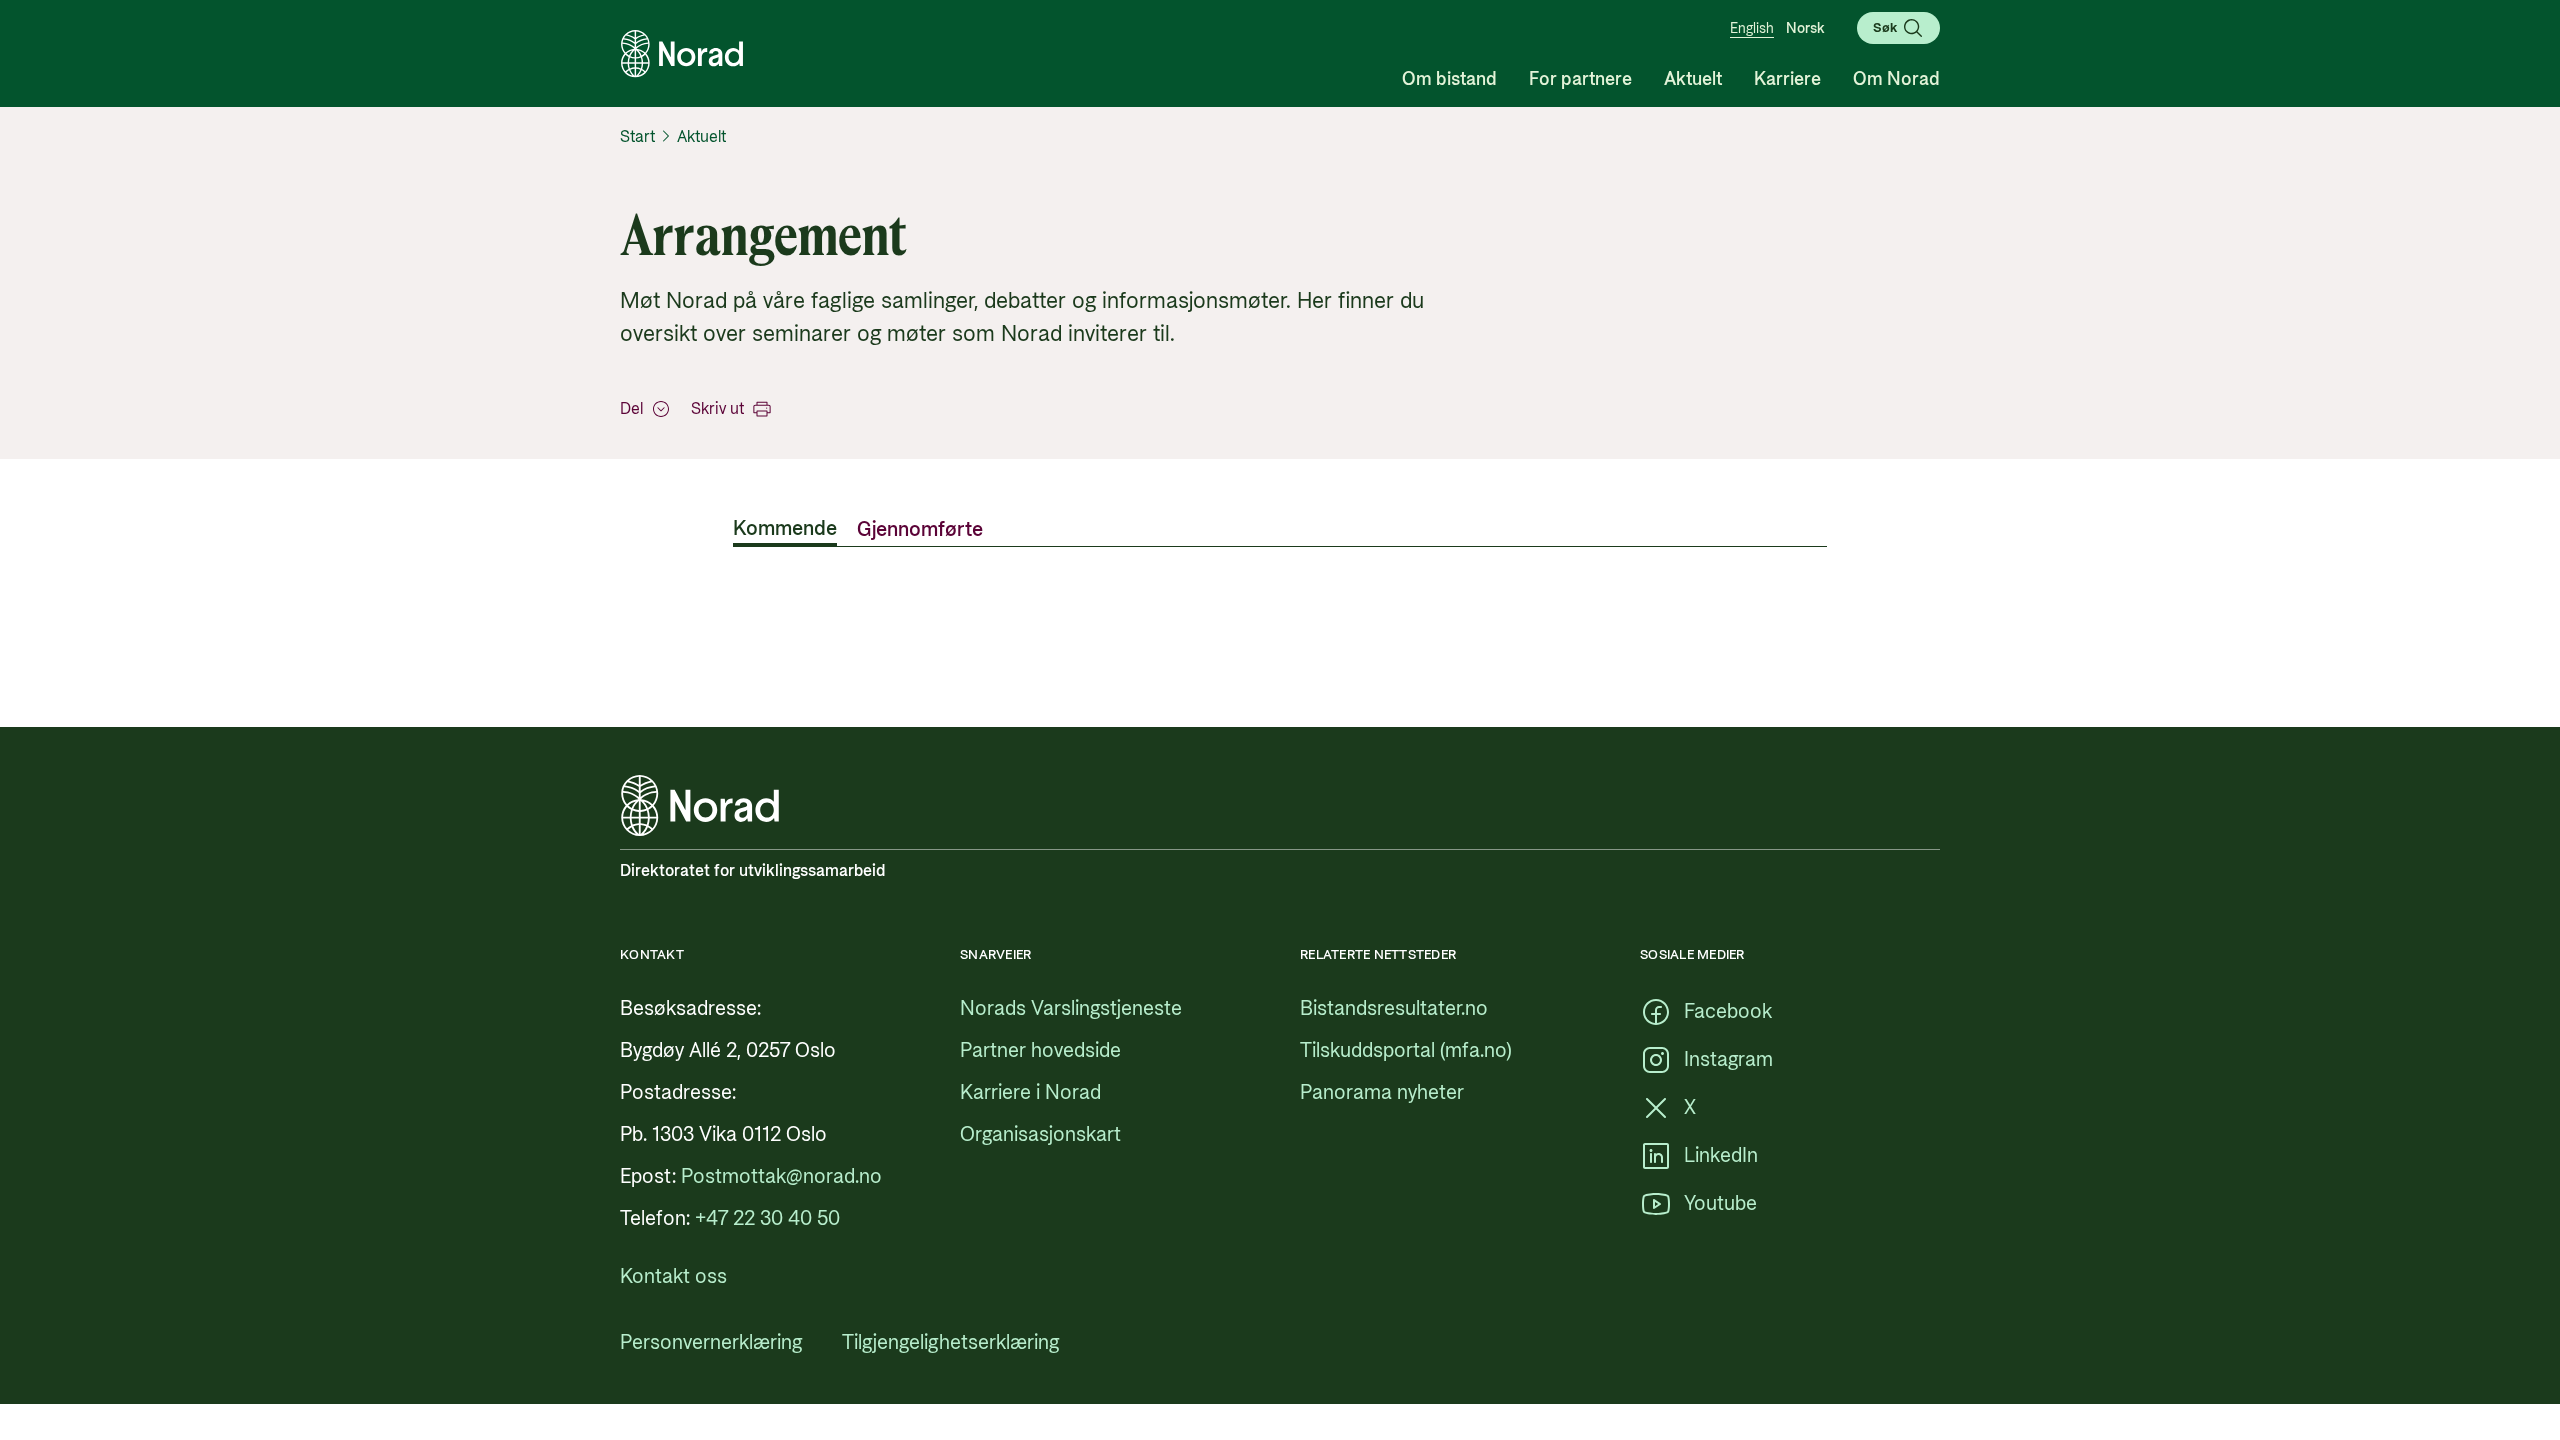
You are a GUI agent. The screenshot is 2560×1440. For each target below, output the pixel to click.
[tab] (785, 530)
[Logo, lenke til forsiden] (682, 54)
